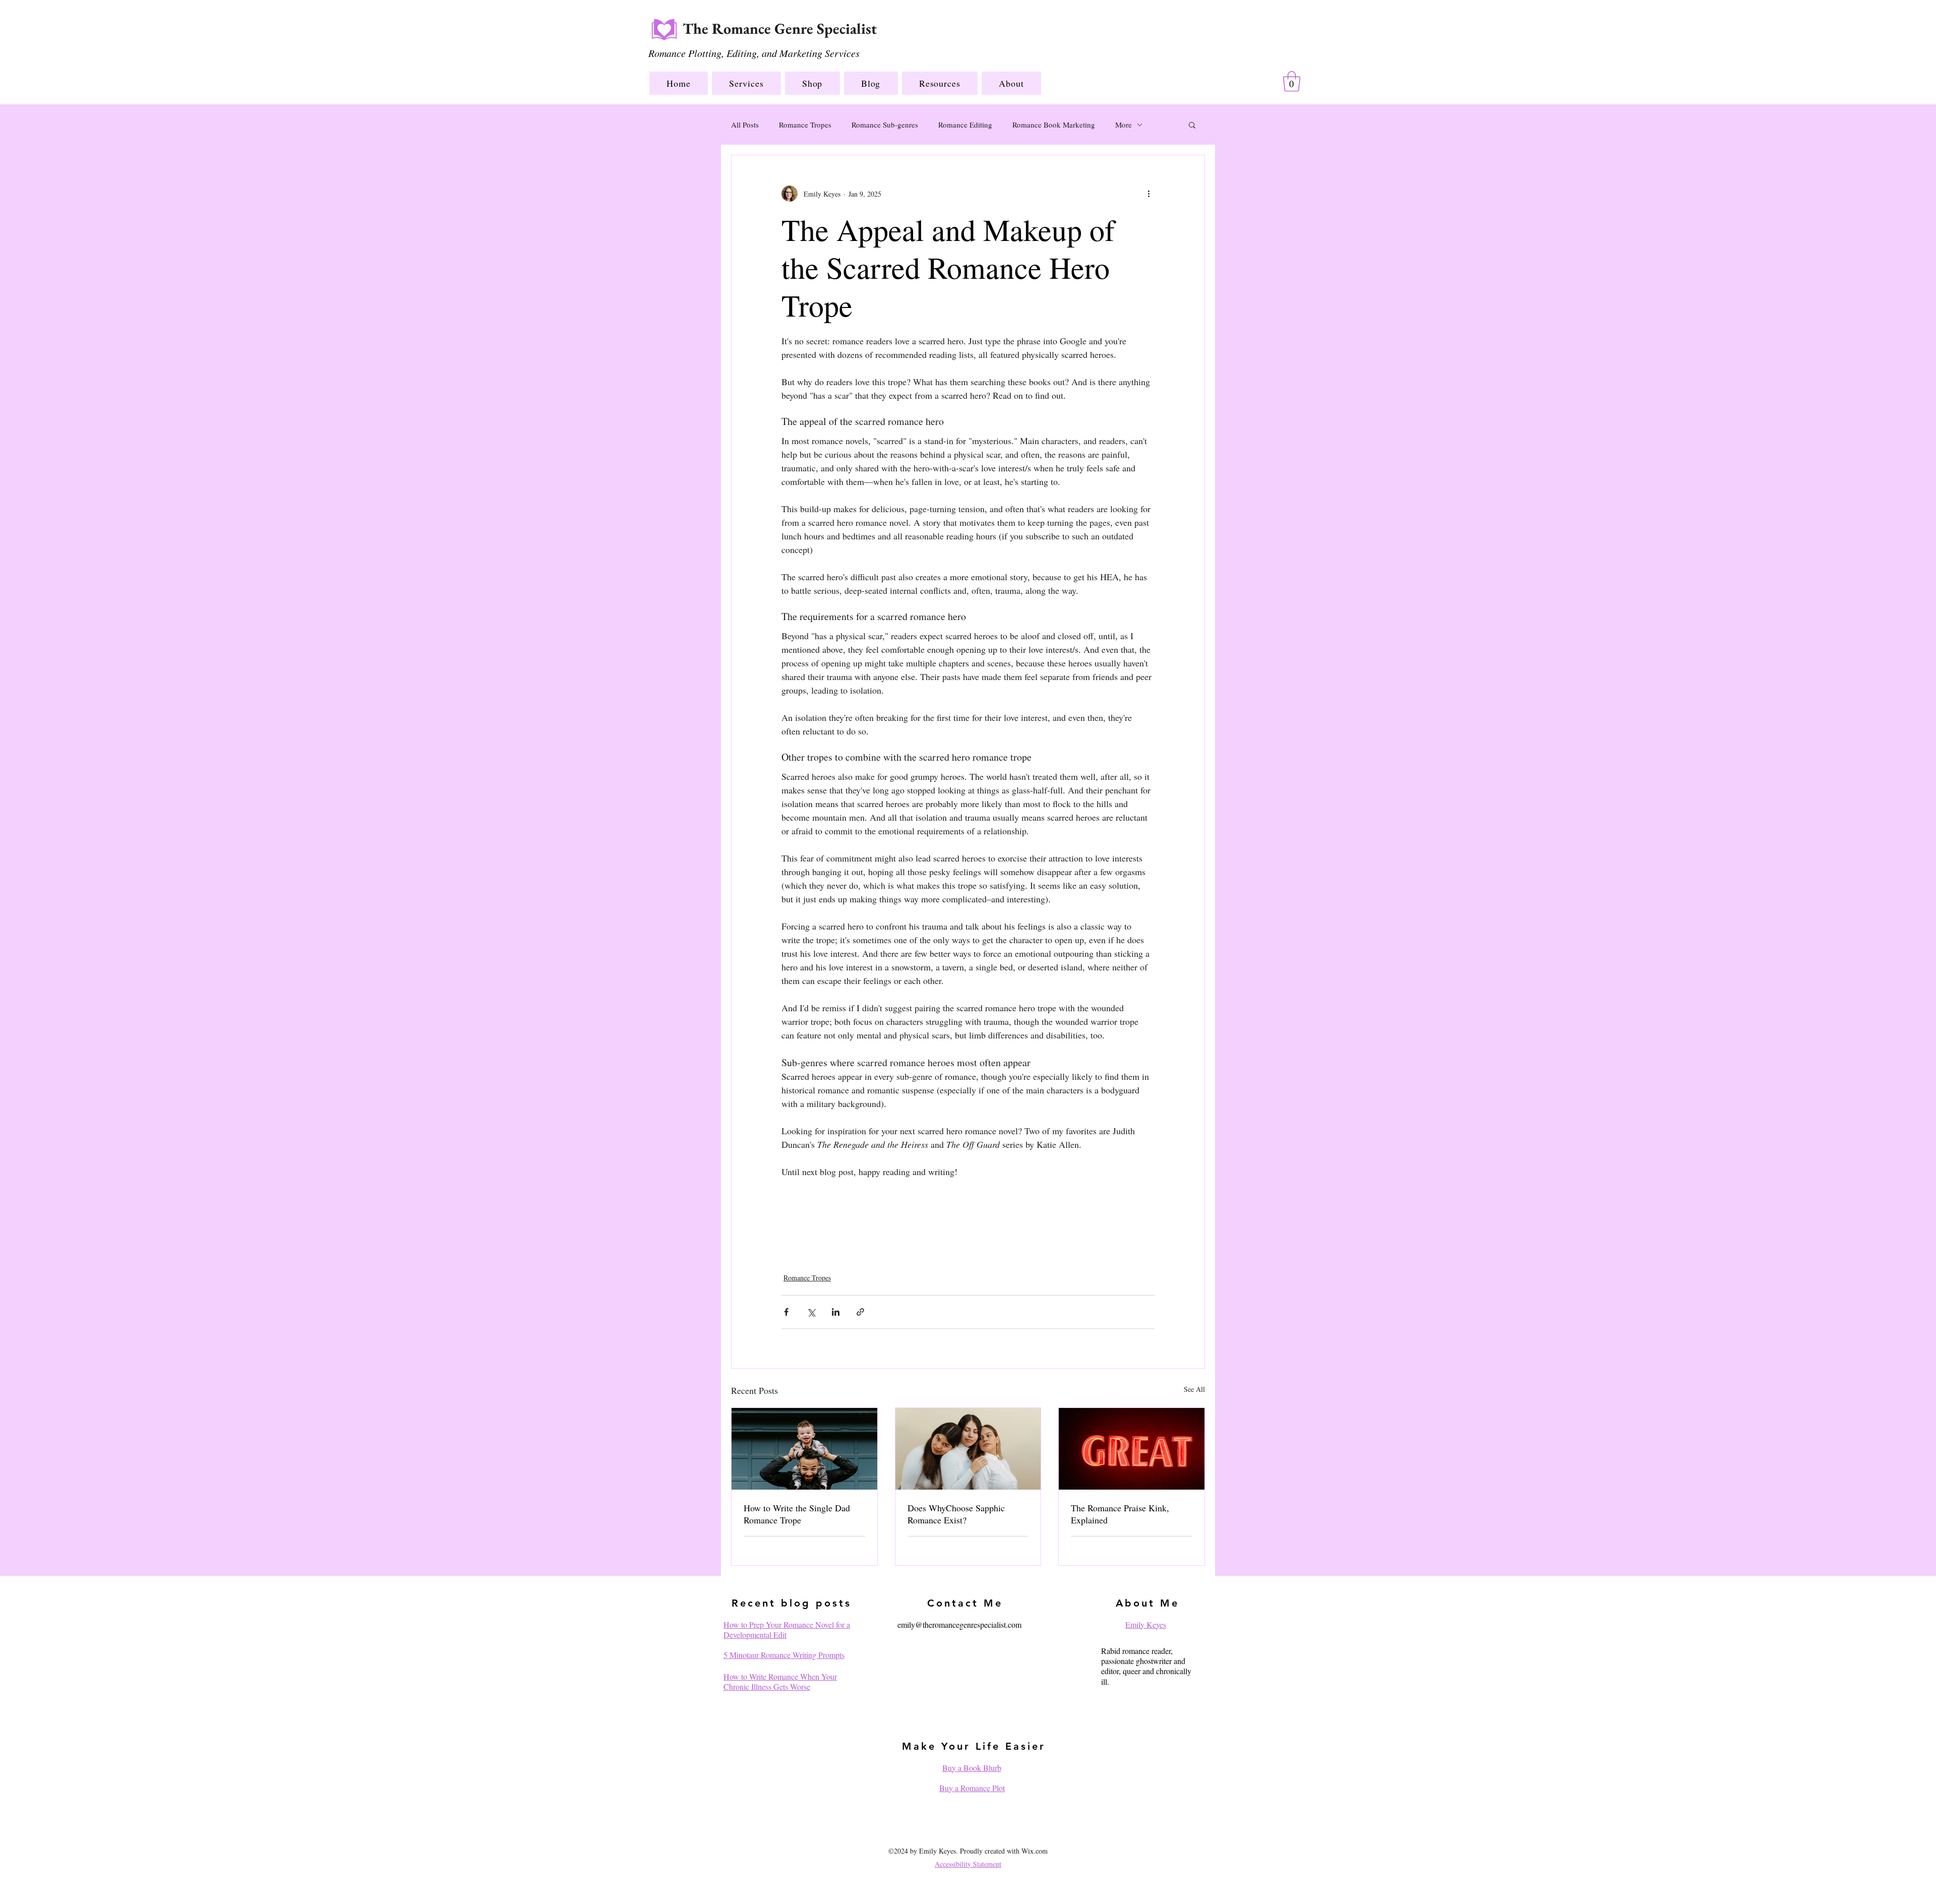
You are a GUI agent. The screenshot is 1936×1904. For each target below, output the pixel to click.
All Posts (745, 125)
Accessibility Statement (968, 1864)
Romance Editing (965, 125)
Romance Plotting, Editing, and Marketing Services (754, 53)
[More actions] (1148, 194)
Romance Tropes (805, 125)
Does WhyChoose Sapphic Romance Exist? (956, 1514)
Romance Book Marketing (1054, 125)
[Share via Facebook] (786, 1312)
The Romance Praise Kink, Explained (1120, 1514)
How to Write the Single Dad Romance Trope (797, 1514)
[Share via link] (860, 1312)
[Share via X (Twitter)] (811, 1312)
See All (1194, 1389)
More (1124, 125)
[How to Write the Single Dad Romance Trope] (804, 1449)
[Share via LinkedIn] (836, 1312)
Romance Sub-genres (885, 125)
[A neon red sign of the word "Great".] (1132, 1449)
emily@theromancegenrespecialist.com (959, 1624)
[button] (746, 83)
